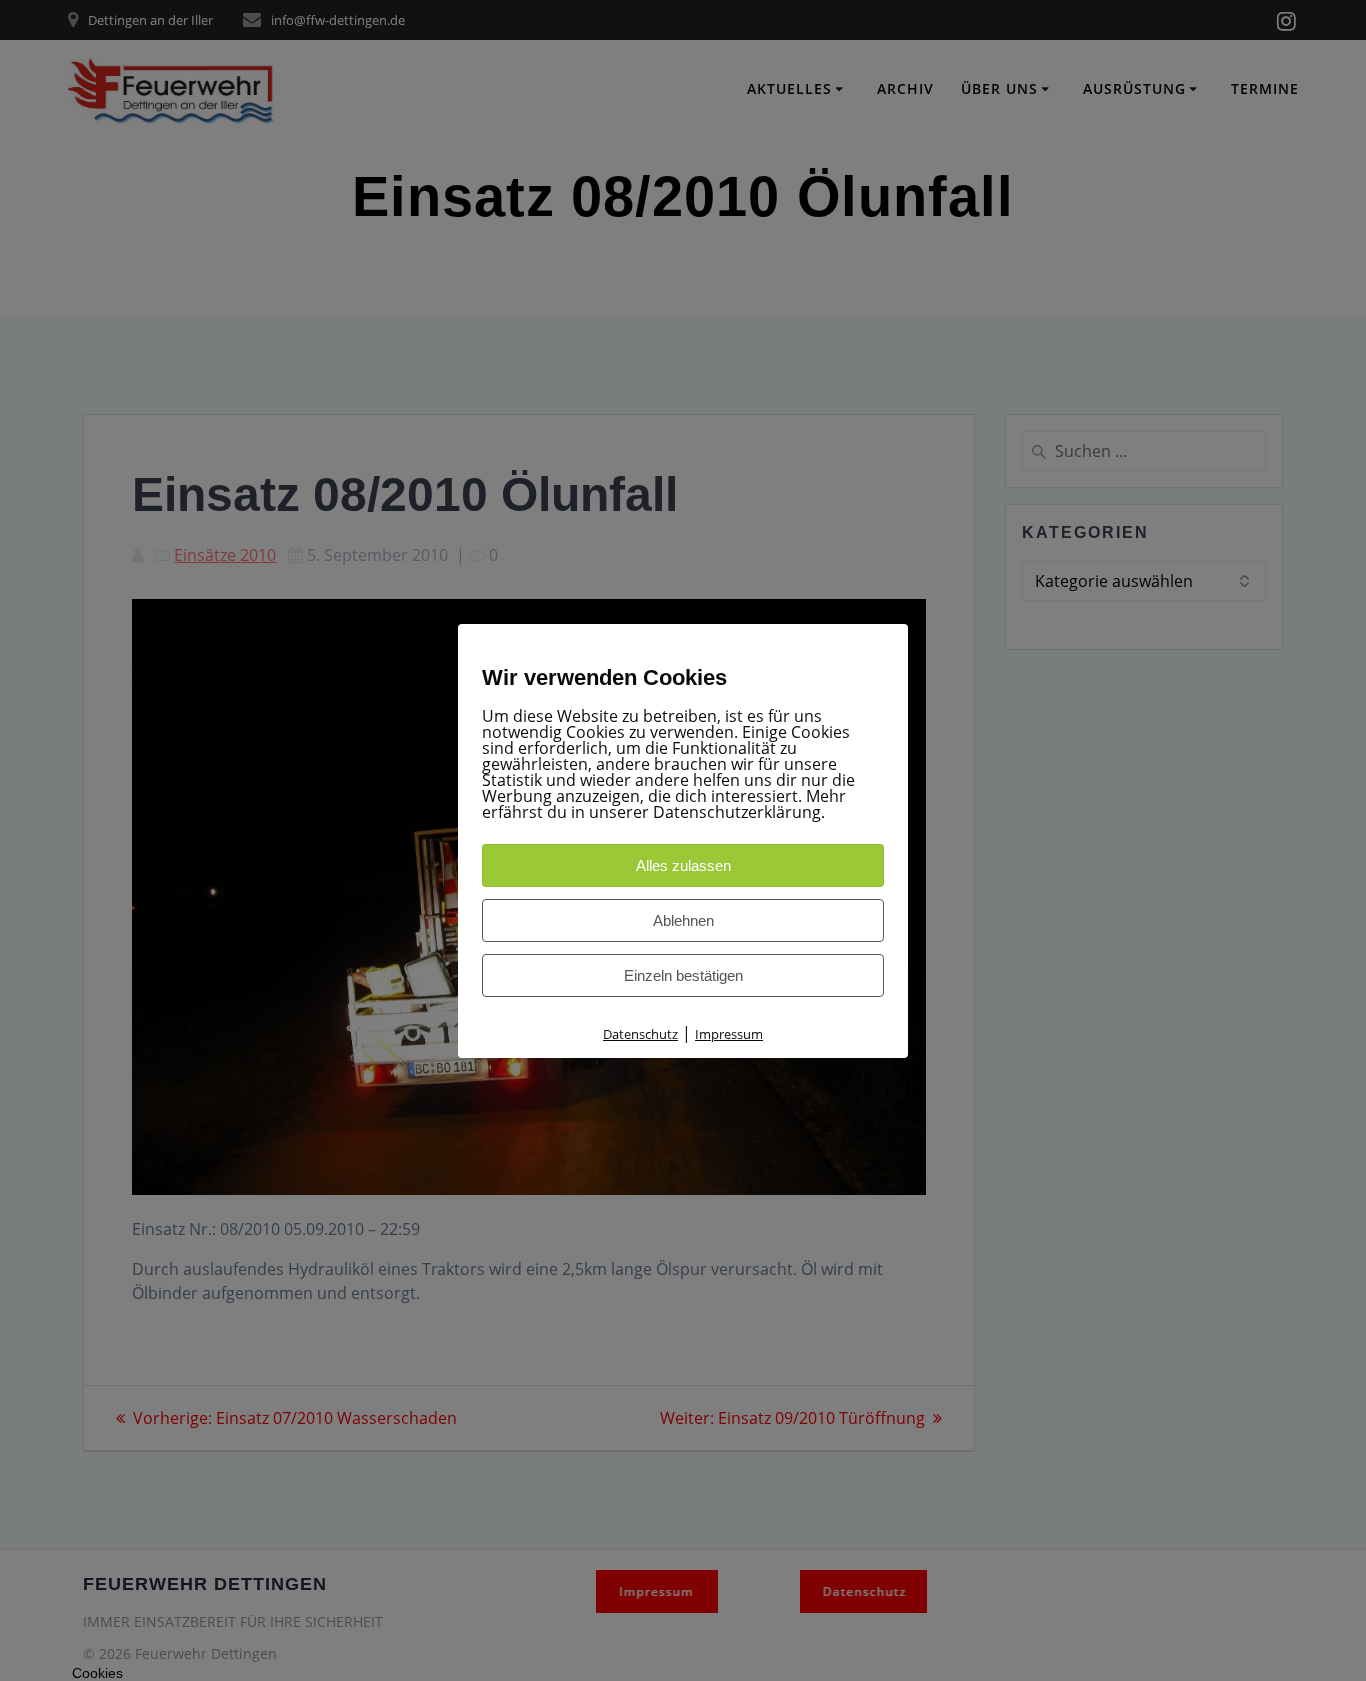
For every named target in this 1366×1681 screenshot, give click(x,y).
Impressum (729, 1034)
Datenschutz (640, 1034)
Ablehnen (683, 920)
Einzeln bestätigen (683, 975)
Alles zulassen (683, 865)
